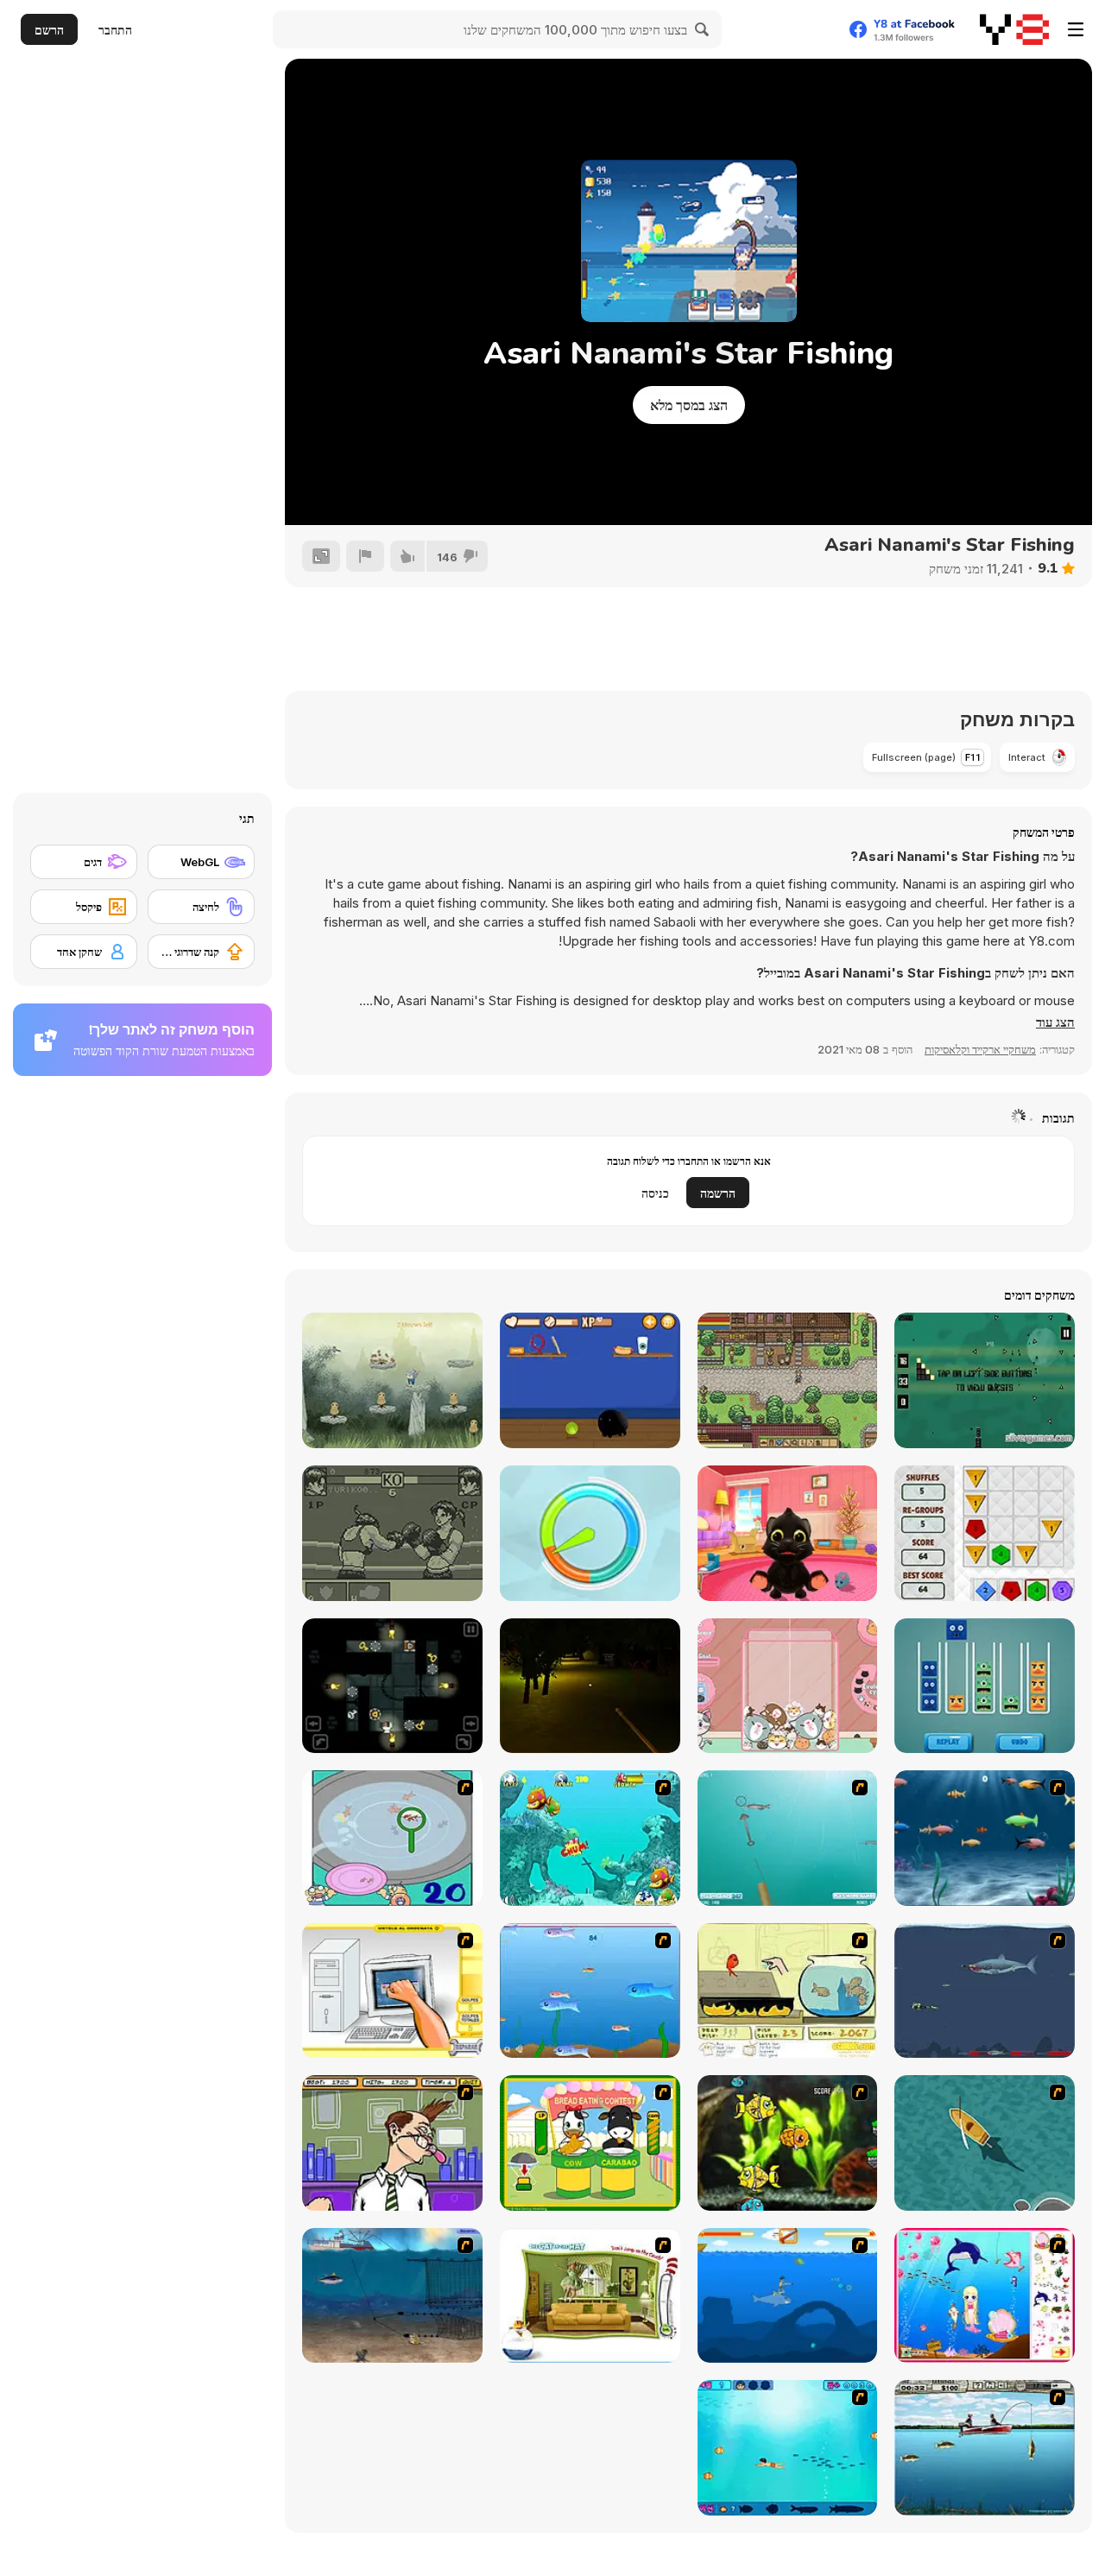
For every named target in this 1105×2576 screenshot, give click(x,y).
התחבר (115, 30)
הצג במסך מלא (689, 405)
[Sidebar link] (1076, 29)
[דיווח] (365, 556)
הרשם (49, 30)
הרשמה (718, 1193)
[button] (1055, 1022)
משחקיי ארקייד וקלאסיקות (980, 1049)
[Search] (703, 29)
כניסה (655, 1193)
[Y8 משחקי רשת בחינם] (1014, 29)
